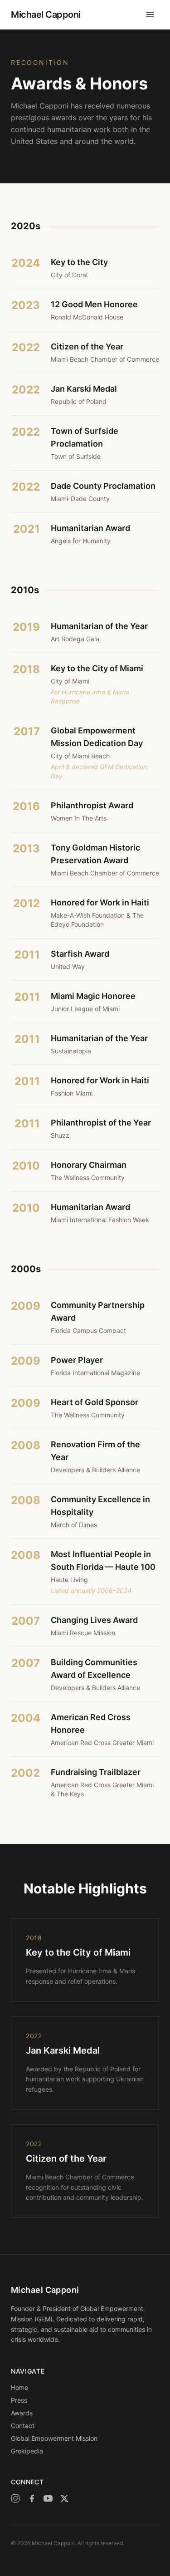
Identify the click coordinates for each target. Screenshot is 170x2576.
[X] (64, 2498)
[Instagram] (15, 2498)
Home (19, 2387)
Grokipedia (27, 2451)
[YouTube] (48, 2498)
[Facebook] (32, 2498)
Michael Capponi (46, 15)
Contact (23, 2426)
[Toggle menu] (150, 15)
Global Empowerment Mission (54, 2438)
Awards (22, 2413)
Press (19, 2400)
